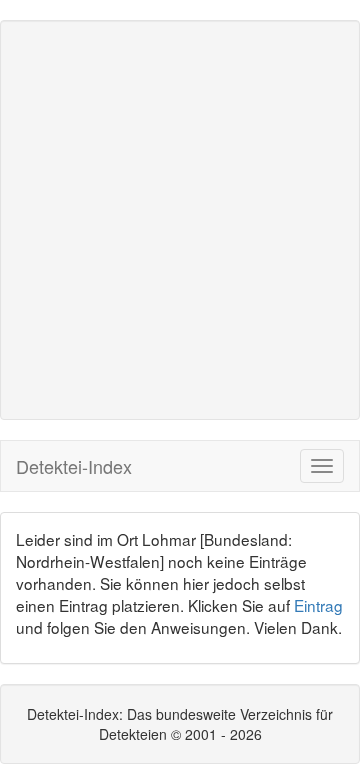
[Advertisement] (180, 220)
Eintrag (318, 605)
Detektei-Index (74, 466)
